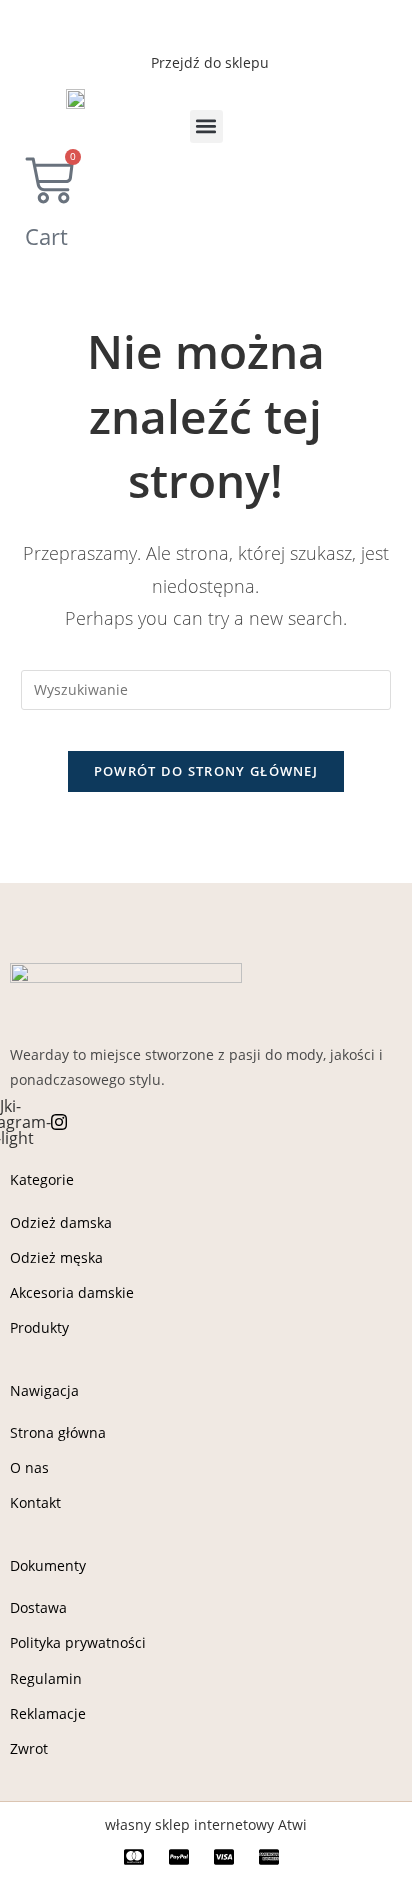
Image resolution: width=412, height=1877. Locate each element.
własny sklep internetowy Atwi (206, 1824)
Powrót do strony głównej (206, 771)
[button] (206, 126)
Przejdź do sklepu (210, 62)
